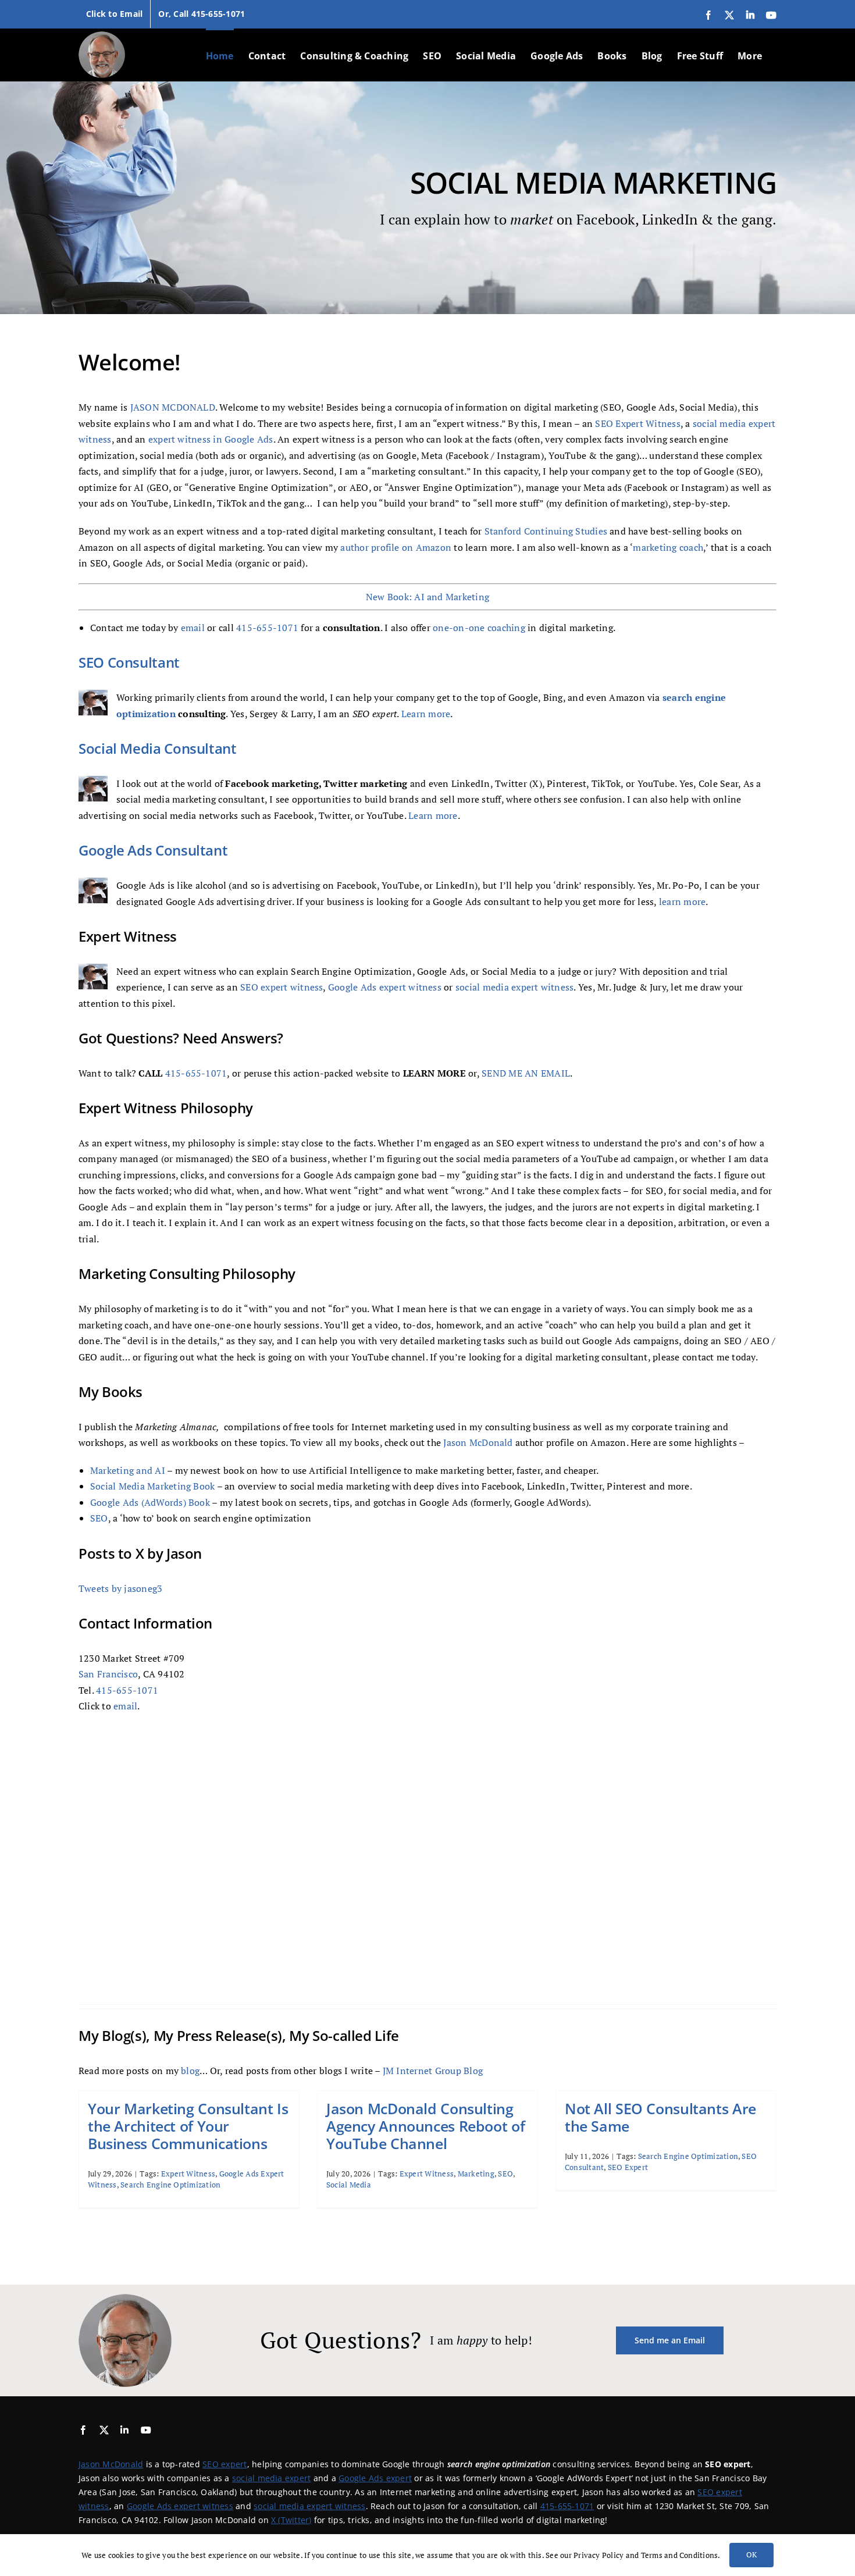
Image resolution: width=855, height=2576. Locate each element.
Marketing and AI (128, 1470)
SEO (99, 1518)
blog (190, 2071)
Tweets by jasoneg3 (120, 1588)
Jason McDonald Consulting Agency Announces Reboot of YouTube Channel (425, 2126)
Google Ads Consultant (153, 850)
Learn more (426, 714)
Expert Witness (188, 2174)
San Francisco (108, 1674)
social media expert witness (514, 987)
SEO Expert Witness (637, 423)
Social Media (349, 2185)
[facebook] (83, 2430)
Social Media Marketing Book (152, 1486)
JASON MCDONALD (173, 407)
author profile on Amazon (396, 547)
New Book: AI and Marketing (427, 597)
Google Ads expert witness (385, 987)
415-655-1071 (267, 628)
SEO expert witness (282, 987)
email (193, 628)
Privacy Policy (598, 2555)
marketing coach (668, 547)
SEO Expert (628, 2167)
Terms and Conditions (680, 2555)
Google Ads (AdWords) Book (150, 1502)
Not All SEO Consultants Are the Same (660, 2117)
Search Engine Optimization (170, 2185)
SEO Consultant (129, 662)
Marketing (476, 2174)
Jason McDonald (478, 1442)
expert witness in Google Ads (211, 439)
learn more (682, 902)
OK (751, 2554)
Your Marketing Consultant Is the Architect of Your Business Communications (188, 2126)
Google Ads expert (375, 2478)
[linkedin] (124, 2430)
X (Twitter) (291, 2520)
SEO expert (225, 2464)
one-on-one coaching (479, 628)
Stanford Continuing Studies (546, 531)
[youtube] (146, 2430)
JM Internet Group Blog (433, 2071)
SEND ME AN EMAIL (526, 1073)
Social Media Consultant (158, 748)
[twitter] (104, 2430)
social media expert (272, 2478)
